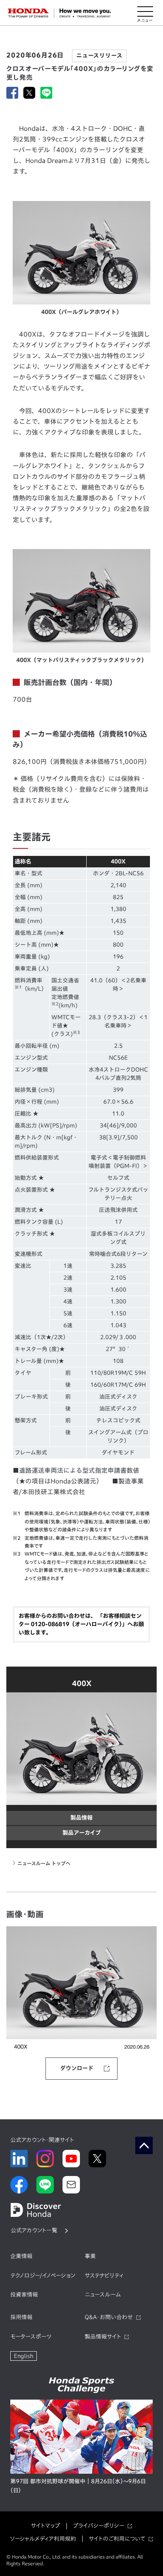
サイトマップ (45, 2526)
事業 (90, 2256)
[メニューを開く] (145, 13)
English (24, 2356)
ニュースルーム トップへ (44, 1863)
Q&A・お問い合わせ (109, 2317)
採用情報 (21, 2317)
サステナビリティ (104, 2276)
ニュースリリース (99, 56)
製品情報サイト (103, 2337)
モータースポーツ (31, 2337)
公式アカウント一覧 (34, 2230)
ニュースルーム (103, 2295)
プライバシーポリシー (99, 2526)
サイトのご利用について (117, 2539)
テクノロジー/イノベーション (43, 2276)
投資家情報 (24, 2295)
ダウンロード (77, 2068)
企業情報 (21, 2256)
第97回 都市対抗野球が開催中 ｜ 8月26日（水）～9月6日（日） (78, 2486)
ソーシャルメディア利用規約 (43, 2539)
